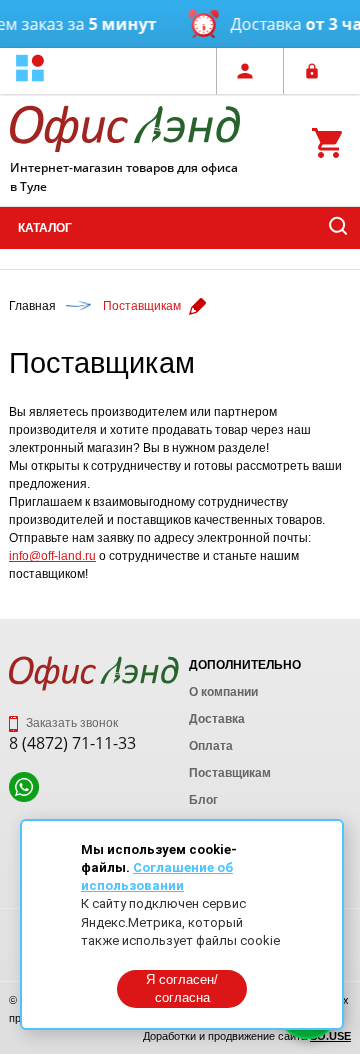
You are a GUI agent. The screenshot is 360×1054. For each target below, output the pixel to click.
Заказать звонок (70, 723)
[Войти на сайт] (317, 71)
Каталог (45, 228)
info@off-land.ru (52, 556)
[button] (30, 70)
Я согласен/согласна (182, 988)
